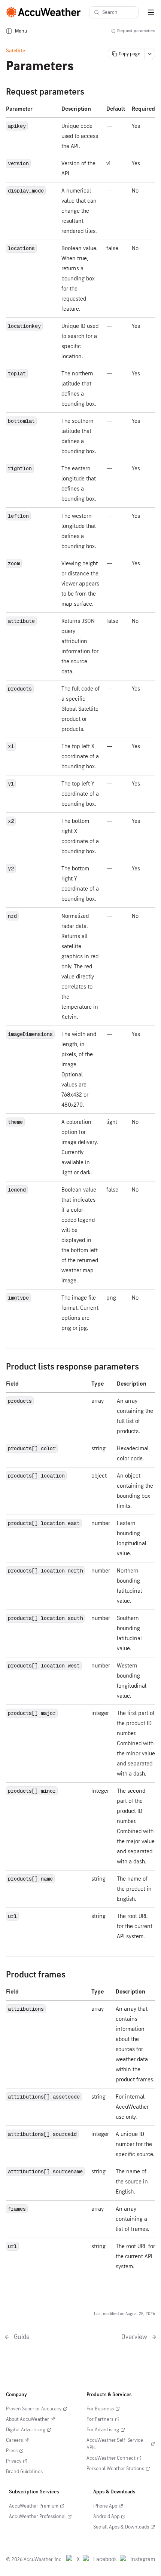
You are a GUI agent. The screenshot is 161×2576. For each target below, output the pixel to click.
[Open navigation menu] (151, 12)
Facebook (105, 2559)
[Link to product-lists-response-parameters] (145, 1367)
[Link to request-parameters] (90, 92)
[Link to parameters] (82, 67)
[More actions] (150, 54)
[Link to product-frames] (72, 1975)
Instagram (143, 2559)
